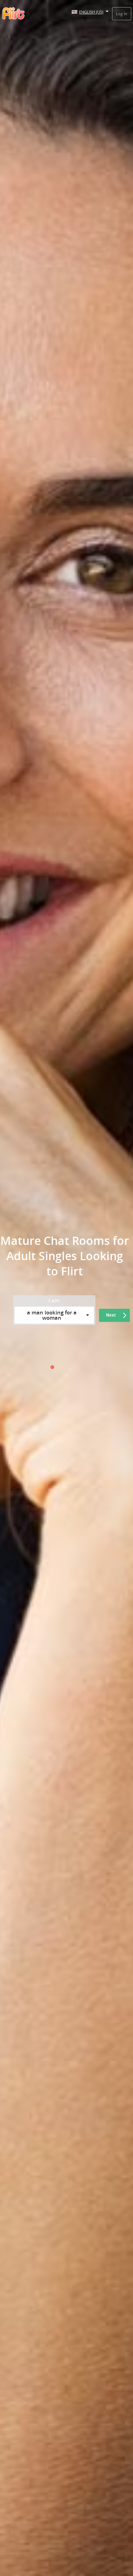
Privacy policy (29, 1346)
